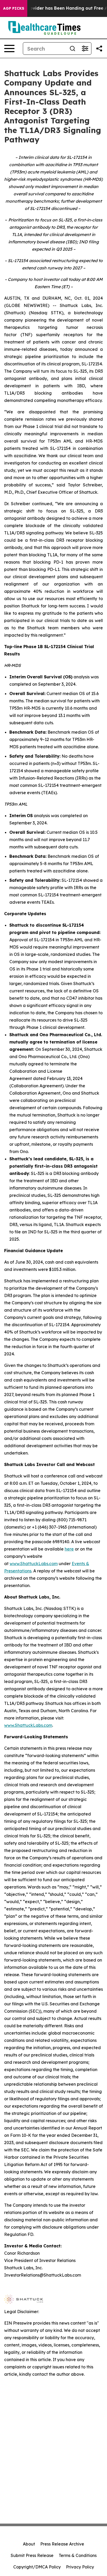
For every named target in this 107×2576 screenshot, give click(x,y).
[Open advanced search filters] (85, 49)
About (29, 2544)
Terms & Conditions (78, 2555)
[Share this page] (99, 49)
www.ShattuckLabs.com (34, 1564)
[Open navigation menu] (9, 49)
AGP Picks (14, 8)
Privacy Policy (80, 2567)
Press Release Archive (62, 2544)
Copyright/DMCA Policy (37, 2567)
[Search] (72, 49)
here (69, 1549)
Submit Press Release (32, 2555)
